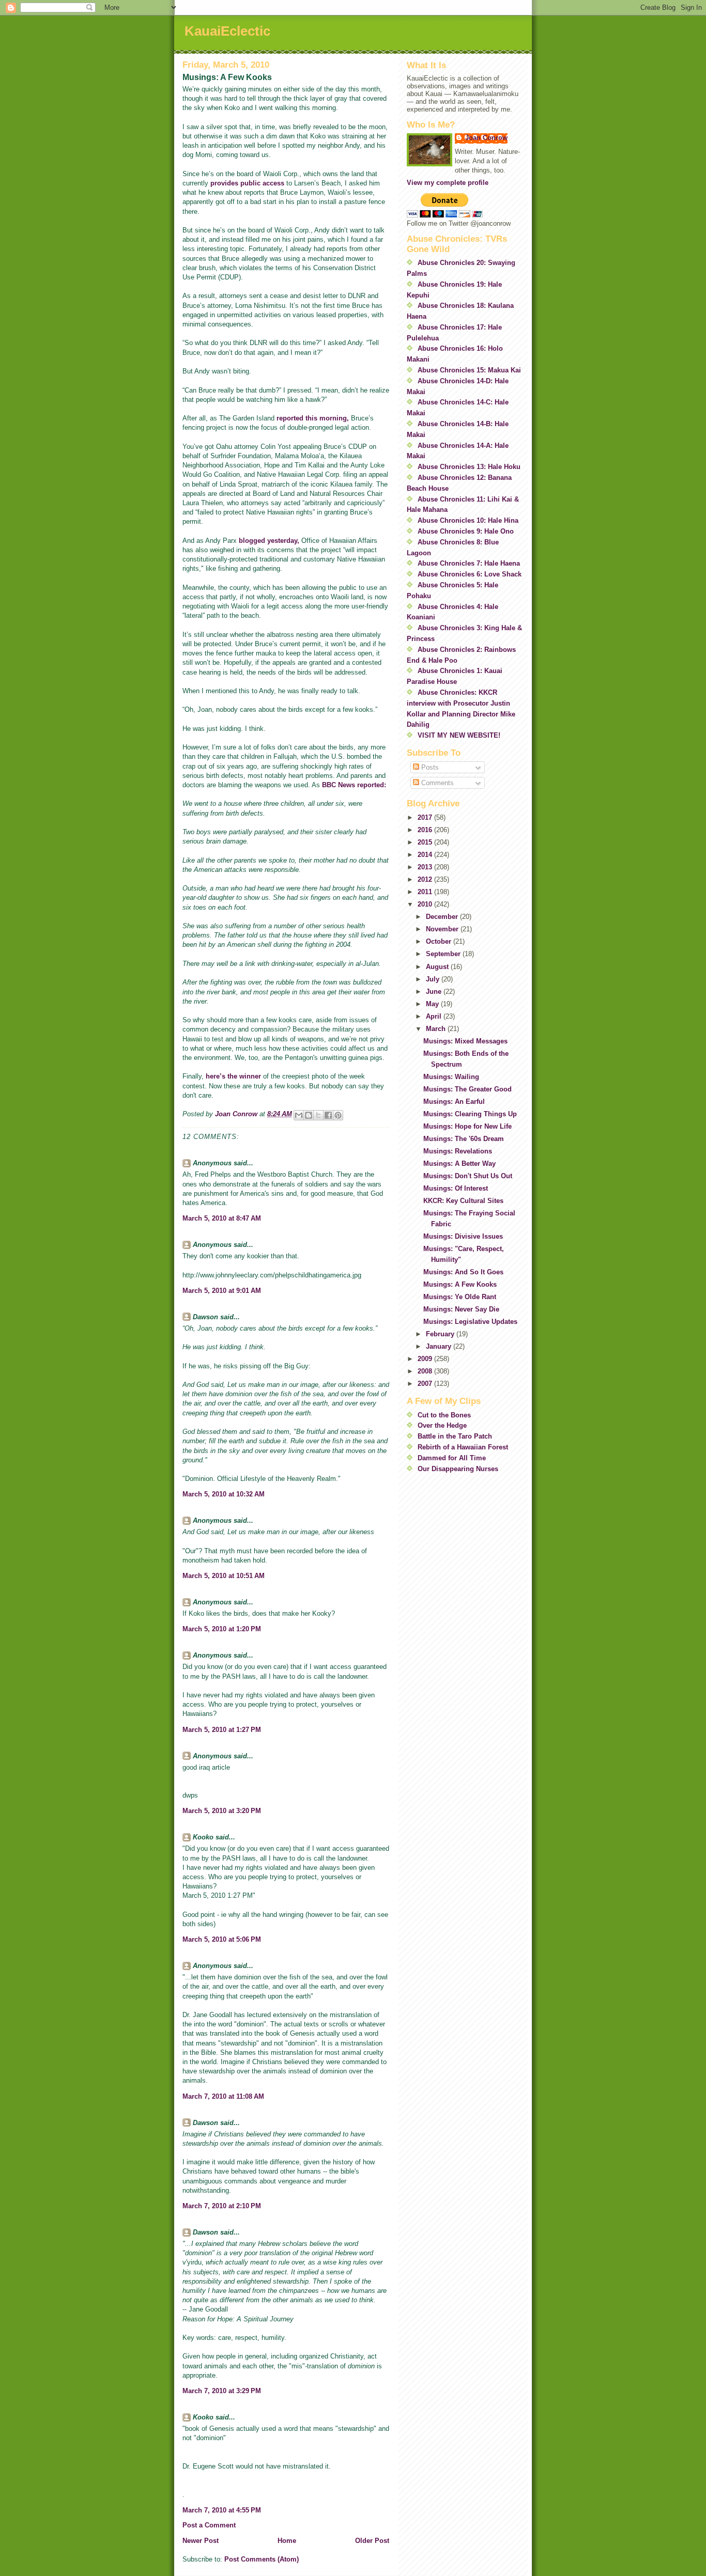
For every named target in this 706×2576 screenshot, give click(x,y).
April (435, 1016)
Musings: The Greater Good (467, 1089)
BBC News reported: (354, 785)
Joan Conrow (486, 138)
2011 (426, 892)
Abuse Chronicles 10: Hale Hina (468, 520)
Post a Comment (209, 2525)
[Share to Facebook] (328, 1115)
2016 (426, 830)
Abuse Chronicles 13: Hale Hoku (469, 467)
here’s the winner (234, 1076)
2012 (426, 879)
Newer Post (201, 2541)
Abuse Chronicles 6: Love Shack (470, 574)
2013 (426, 867)
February (441, 1334)
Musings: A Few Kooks (460, 1284)
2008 (426, 1371)
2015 (426, 842)
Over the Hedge (442, 1425)
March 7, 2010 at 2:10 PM (222, 2206)
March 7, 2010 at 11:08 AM (223, 2096)
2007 (426, 1384)
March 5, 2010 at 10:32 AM (224, 1494)
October (440, 941)
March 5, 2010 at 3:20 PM (222, 1811)
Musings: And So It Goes (463, 1272)
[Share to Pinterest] (338, 1115)
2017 (426, 817)
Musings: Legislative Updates (470, 1322)
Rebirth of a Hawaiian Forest (463, 1447)
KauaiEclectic (227, 31)
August (438, 967)
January (440, 1346)
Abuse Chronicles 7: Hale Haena (469, 563)
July (434, 979)
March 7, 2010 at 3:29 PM (222, 2391)
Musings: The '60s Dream (464, 1139)
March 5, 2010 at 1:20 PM (222, 1629)
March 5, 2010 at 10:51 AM (224, 1576)
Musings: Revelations (458, 1151)
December (443, 917)
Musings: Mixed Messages (465, 1041)
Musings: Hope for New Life (467, 1126)
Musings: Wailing (451, 1077)
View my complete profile (448, 183)
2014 (426, 855)
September (444, 954)
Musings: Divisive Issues (463, 1236)
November (443, 929)
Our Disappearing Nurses (458, 1469)
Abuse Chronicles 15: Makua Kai (469, 370)
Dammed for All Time (452, 1458)
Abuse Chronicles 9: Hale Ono (466, 531)
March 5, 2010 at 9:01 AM (222, 1291)
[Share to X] (318, 1115)
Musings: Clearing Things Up (470, 1114)
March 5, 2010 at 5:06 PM (222, 1939)
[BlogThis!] (309, 1115)
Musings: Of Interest (456, 1188)
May (433, 1004)
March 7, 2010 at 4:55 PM (222, 2510)
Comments (436, 783)
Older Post (372, 2541)
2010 (426, 904)
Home (287, 2541)
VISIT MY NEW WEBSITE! (459, 735)
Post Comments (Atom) (262, 2559)
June (435, 992)
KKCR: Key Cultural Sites (463, 1201)
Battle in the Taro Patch (455, 1436)
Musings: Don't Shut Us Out (468, 1176)
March (437, 1029)
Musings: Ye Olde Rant (460, 1297)
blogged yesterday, (269, 541)
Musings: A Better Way (459, 1164)
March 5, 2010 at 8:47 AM (222, 1218)
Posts (429, 767)
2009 (426, 1359)
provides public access (248, 183)
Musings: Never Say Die (461, 1309)
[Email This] (299, 1115)
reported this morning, (313, 418)
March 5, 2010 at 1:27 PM (222, 1730)
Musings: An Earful (454, 1102)
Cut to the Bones (444, 1415)
